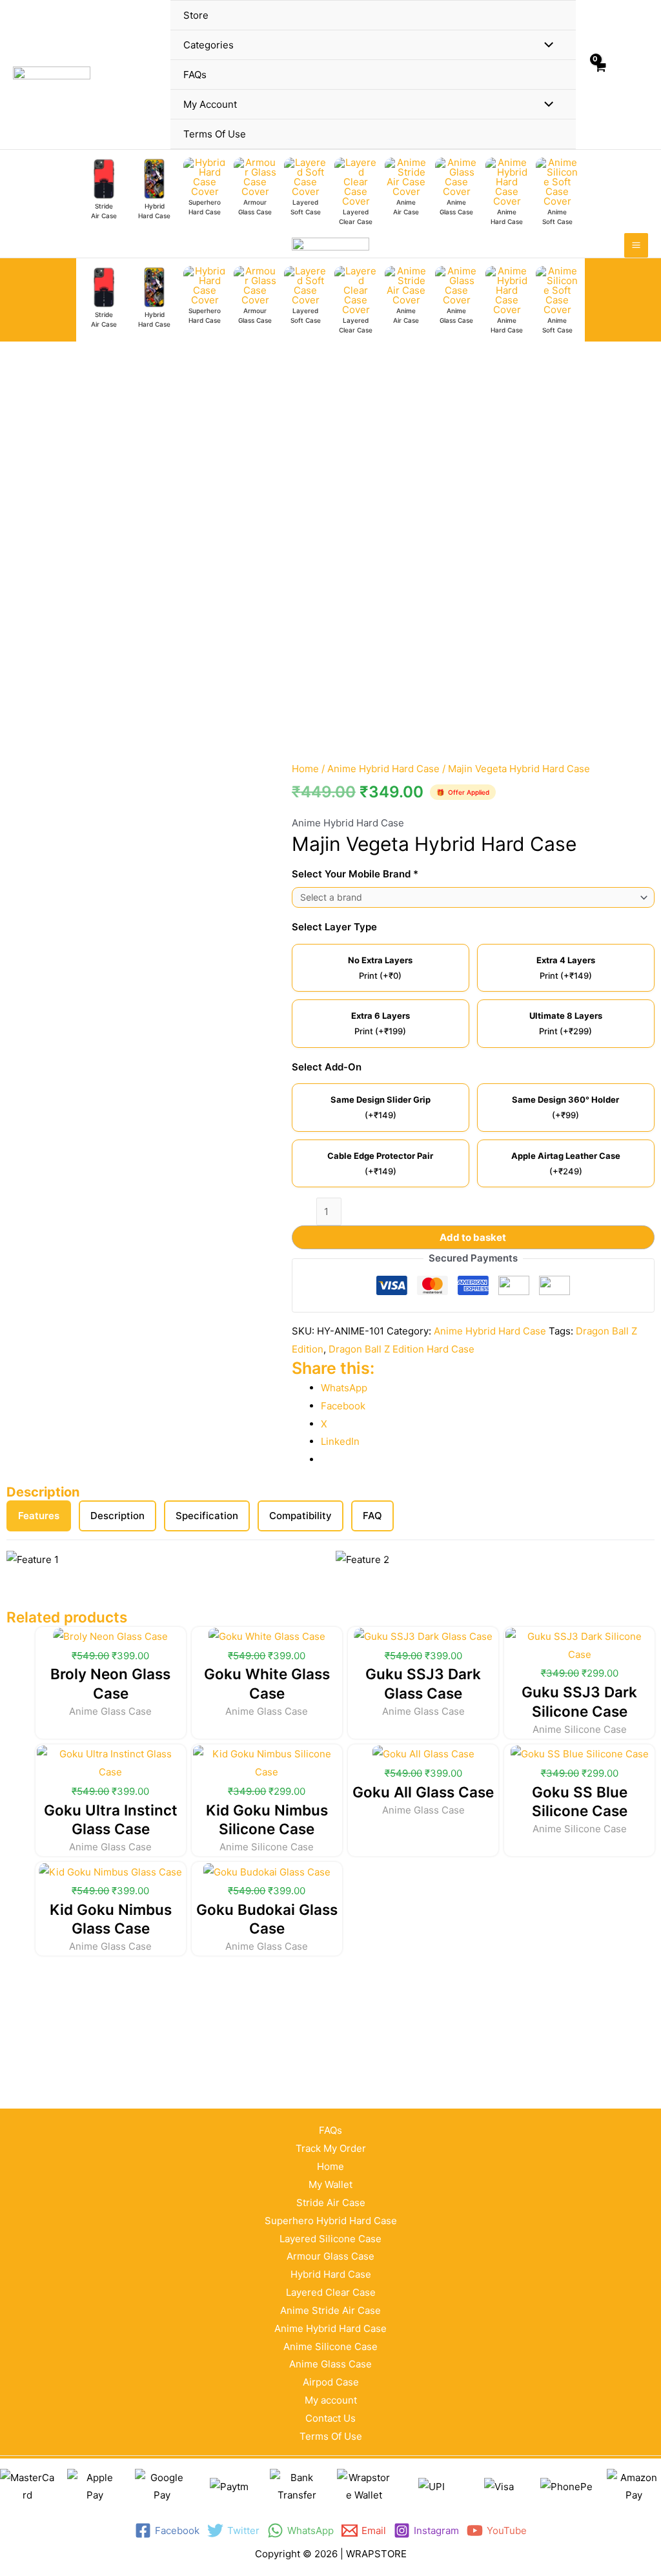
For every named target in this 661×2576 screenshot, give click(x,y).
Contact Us (330, 2418)
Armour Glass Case (330, 2256)
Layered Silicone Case (330, 2239)
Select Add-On (327, 1067)
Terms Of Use (331, 2436)
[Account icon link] (629, 75)
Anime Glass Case (330, 2364)
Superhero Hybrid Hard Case (331, 2221)
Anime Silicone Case (330, 2346)
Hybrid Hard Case (331, 2274)
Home (305, 769)
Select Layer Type (334, 927)
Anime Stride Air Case (330, 2310)
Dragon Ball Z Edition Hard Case (402, 1349)
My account (331, 2400)
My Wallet (330, 2184)
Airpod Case (331, 2382)
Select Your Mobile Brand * (355, 874)
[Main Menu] (636, 245)
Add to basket (473, 1237)
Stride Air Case (331, 2203)
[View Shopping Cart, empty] (600, 75)
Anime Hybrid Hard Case (383, 769)
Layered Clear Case (331, 2292)
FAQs (330, 2130)
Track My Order (331, 2148)
